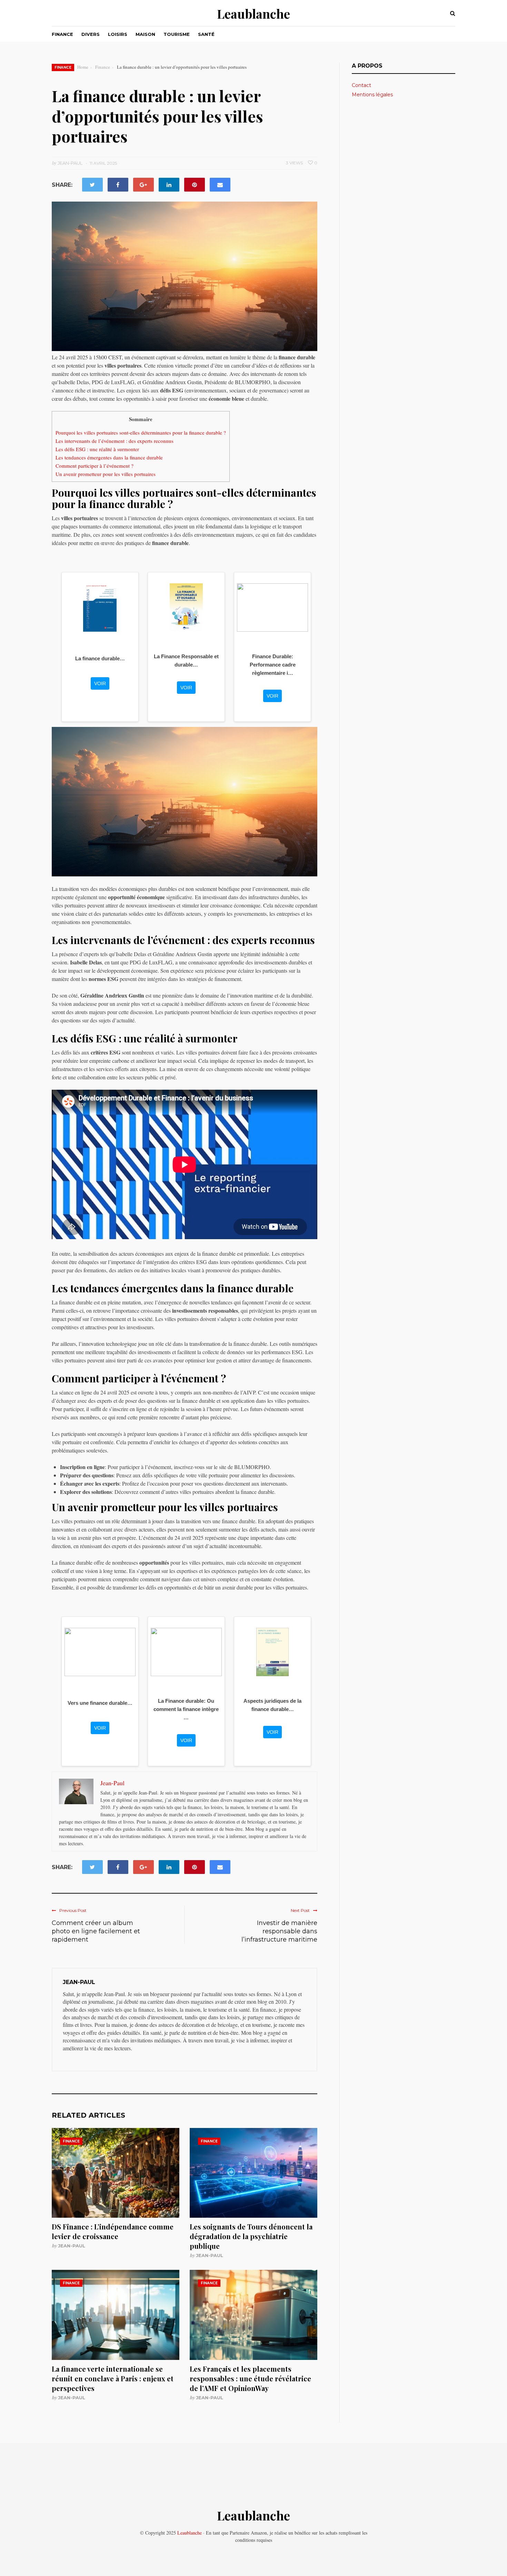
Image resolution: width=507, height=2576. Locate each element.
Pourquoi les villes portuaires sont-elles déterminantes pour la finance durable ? (141, 432)
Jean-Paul (72, 2246)
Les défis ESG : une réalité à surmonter (97, 449)
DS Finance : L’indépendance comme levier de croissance (113, 2231)
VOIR (100, 683)
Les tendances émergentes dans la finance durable (109, 457)
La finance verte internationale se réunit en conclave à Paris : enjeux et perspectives (113, 2378)
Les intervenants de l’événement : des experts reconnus (115, 441)
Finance (62, 34)
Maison (145, 34)
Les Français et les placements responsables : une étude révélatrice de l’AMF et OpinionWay (250, 2378)
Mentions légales (372, 95)
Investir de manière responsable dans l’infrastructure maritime (279, 1931)
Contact (361, 85)
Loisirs (118, 34)
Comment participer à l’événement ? (95, 466)
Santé (206, 34)
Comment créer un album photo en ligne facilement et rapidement (96, 1931)
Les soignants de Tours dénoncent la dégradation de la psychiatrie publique (251, 2236)
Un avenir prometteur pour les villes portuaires (106, 474)
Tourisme (177, 34)
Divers (91, 34)
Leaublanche (254, 13)
